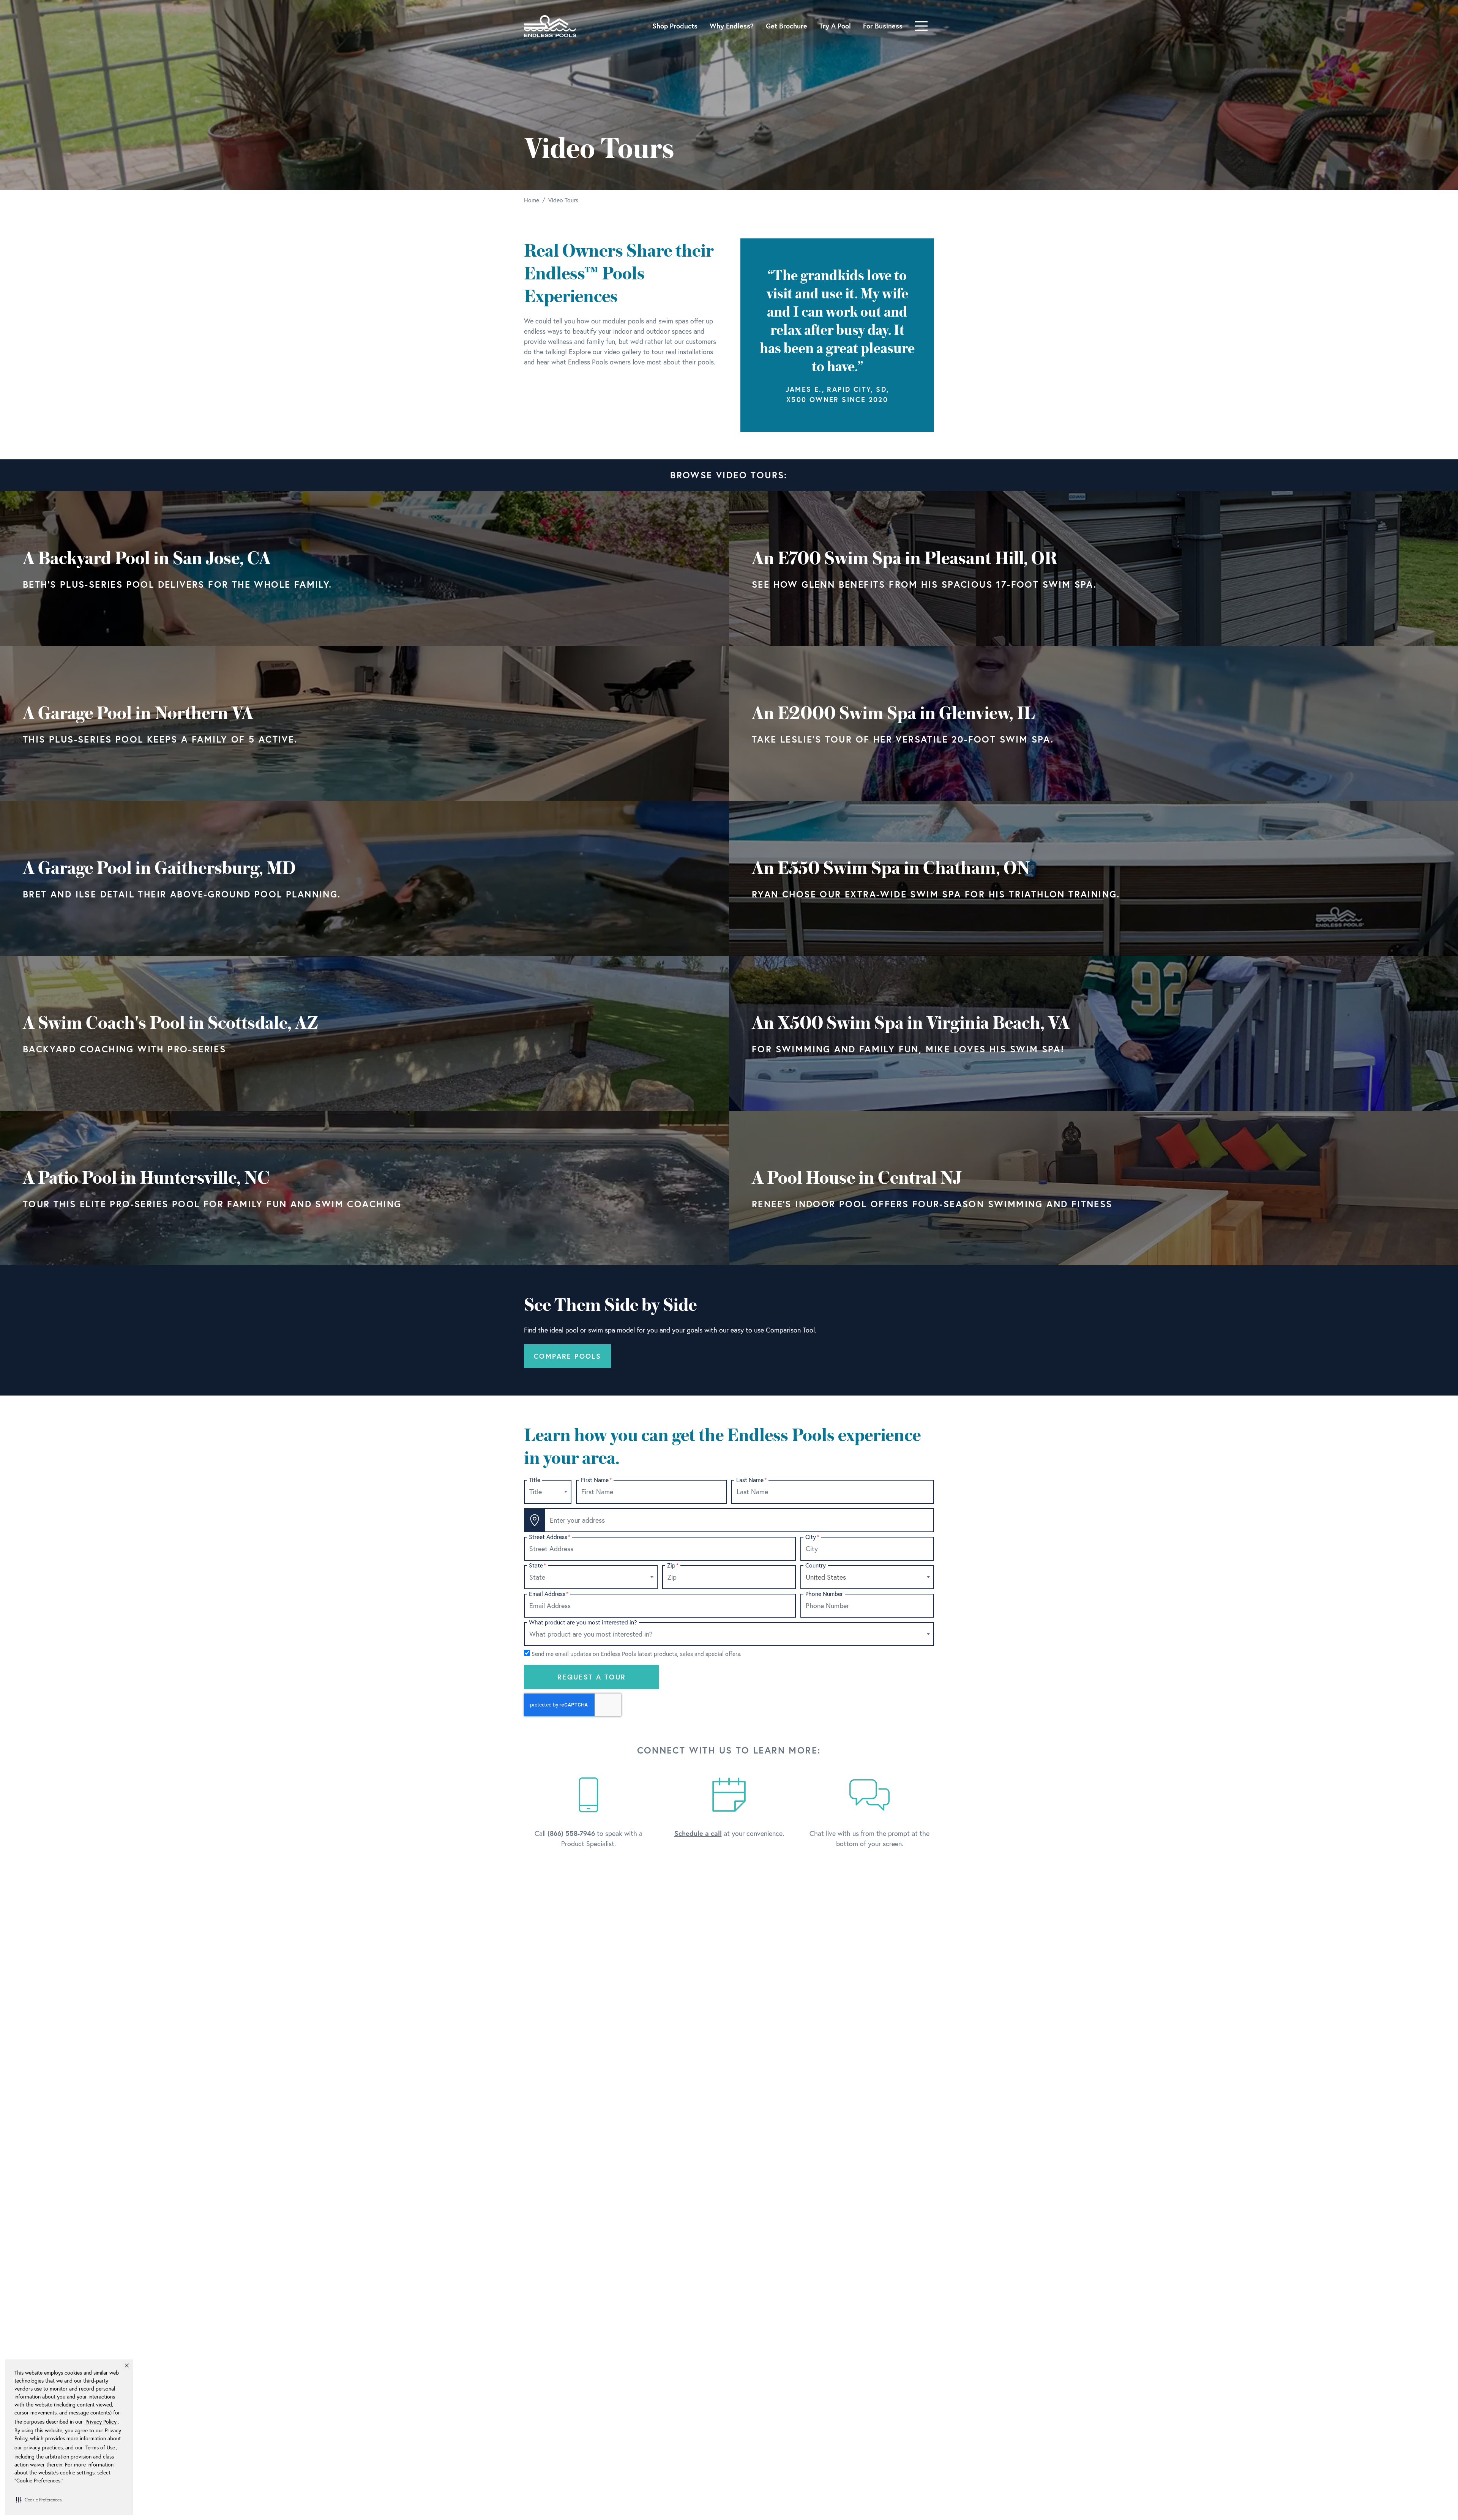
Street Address (550, 1537)
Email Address (549, 1594)
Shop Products (675, 26)
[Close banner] (127, 2365)
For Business (883, 26)
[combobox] (548, 1492)
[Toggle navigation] (921, 26)
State (537, 1565)
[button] (39, 2499)
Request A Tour (592, 1677)
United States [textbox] (826, 1577)
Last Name (751, 1480)
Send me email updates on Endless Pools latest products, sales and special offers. (636, 1654)
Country (816, 1565)
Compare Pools (567, 1356)
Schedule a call (698, 1833)
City (812, 1537)
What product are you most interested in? (583, 1622)
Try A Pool (835, 26)
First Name (596, 1480)
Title (535, 1480)
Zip (673, 1565)
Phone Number (824, 1594)
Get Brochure (787, 26)
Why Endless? (732, 26)
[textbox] (548, 1492)
